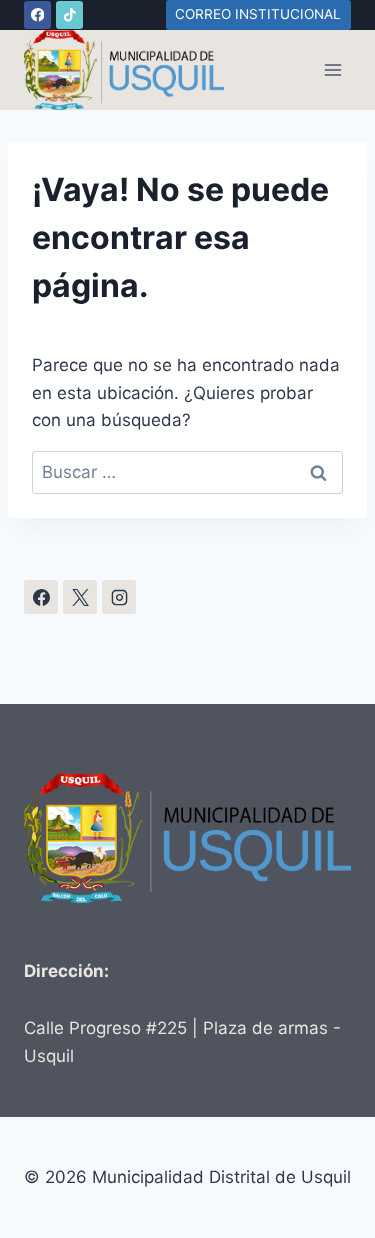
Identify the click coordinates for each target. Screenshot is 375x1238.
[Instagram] (119, 597)
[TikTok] (69, 14)
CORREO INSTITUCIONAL (258, 14)
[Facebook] (37, 14)
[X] (80, 597)
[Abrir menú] (332, 69)
